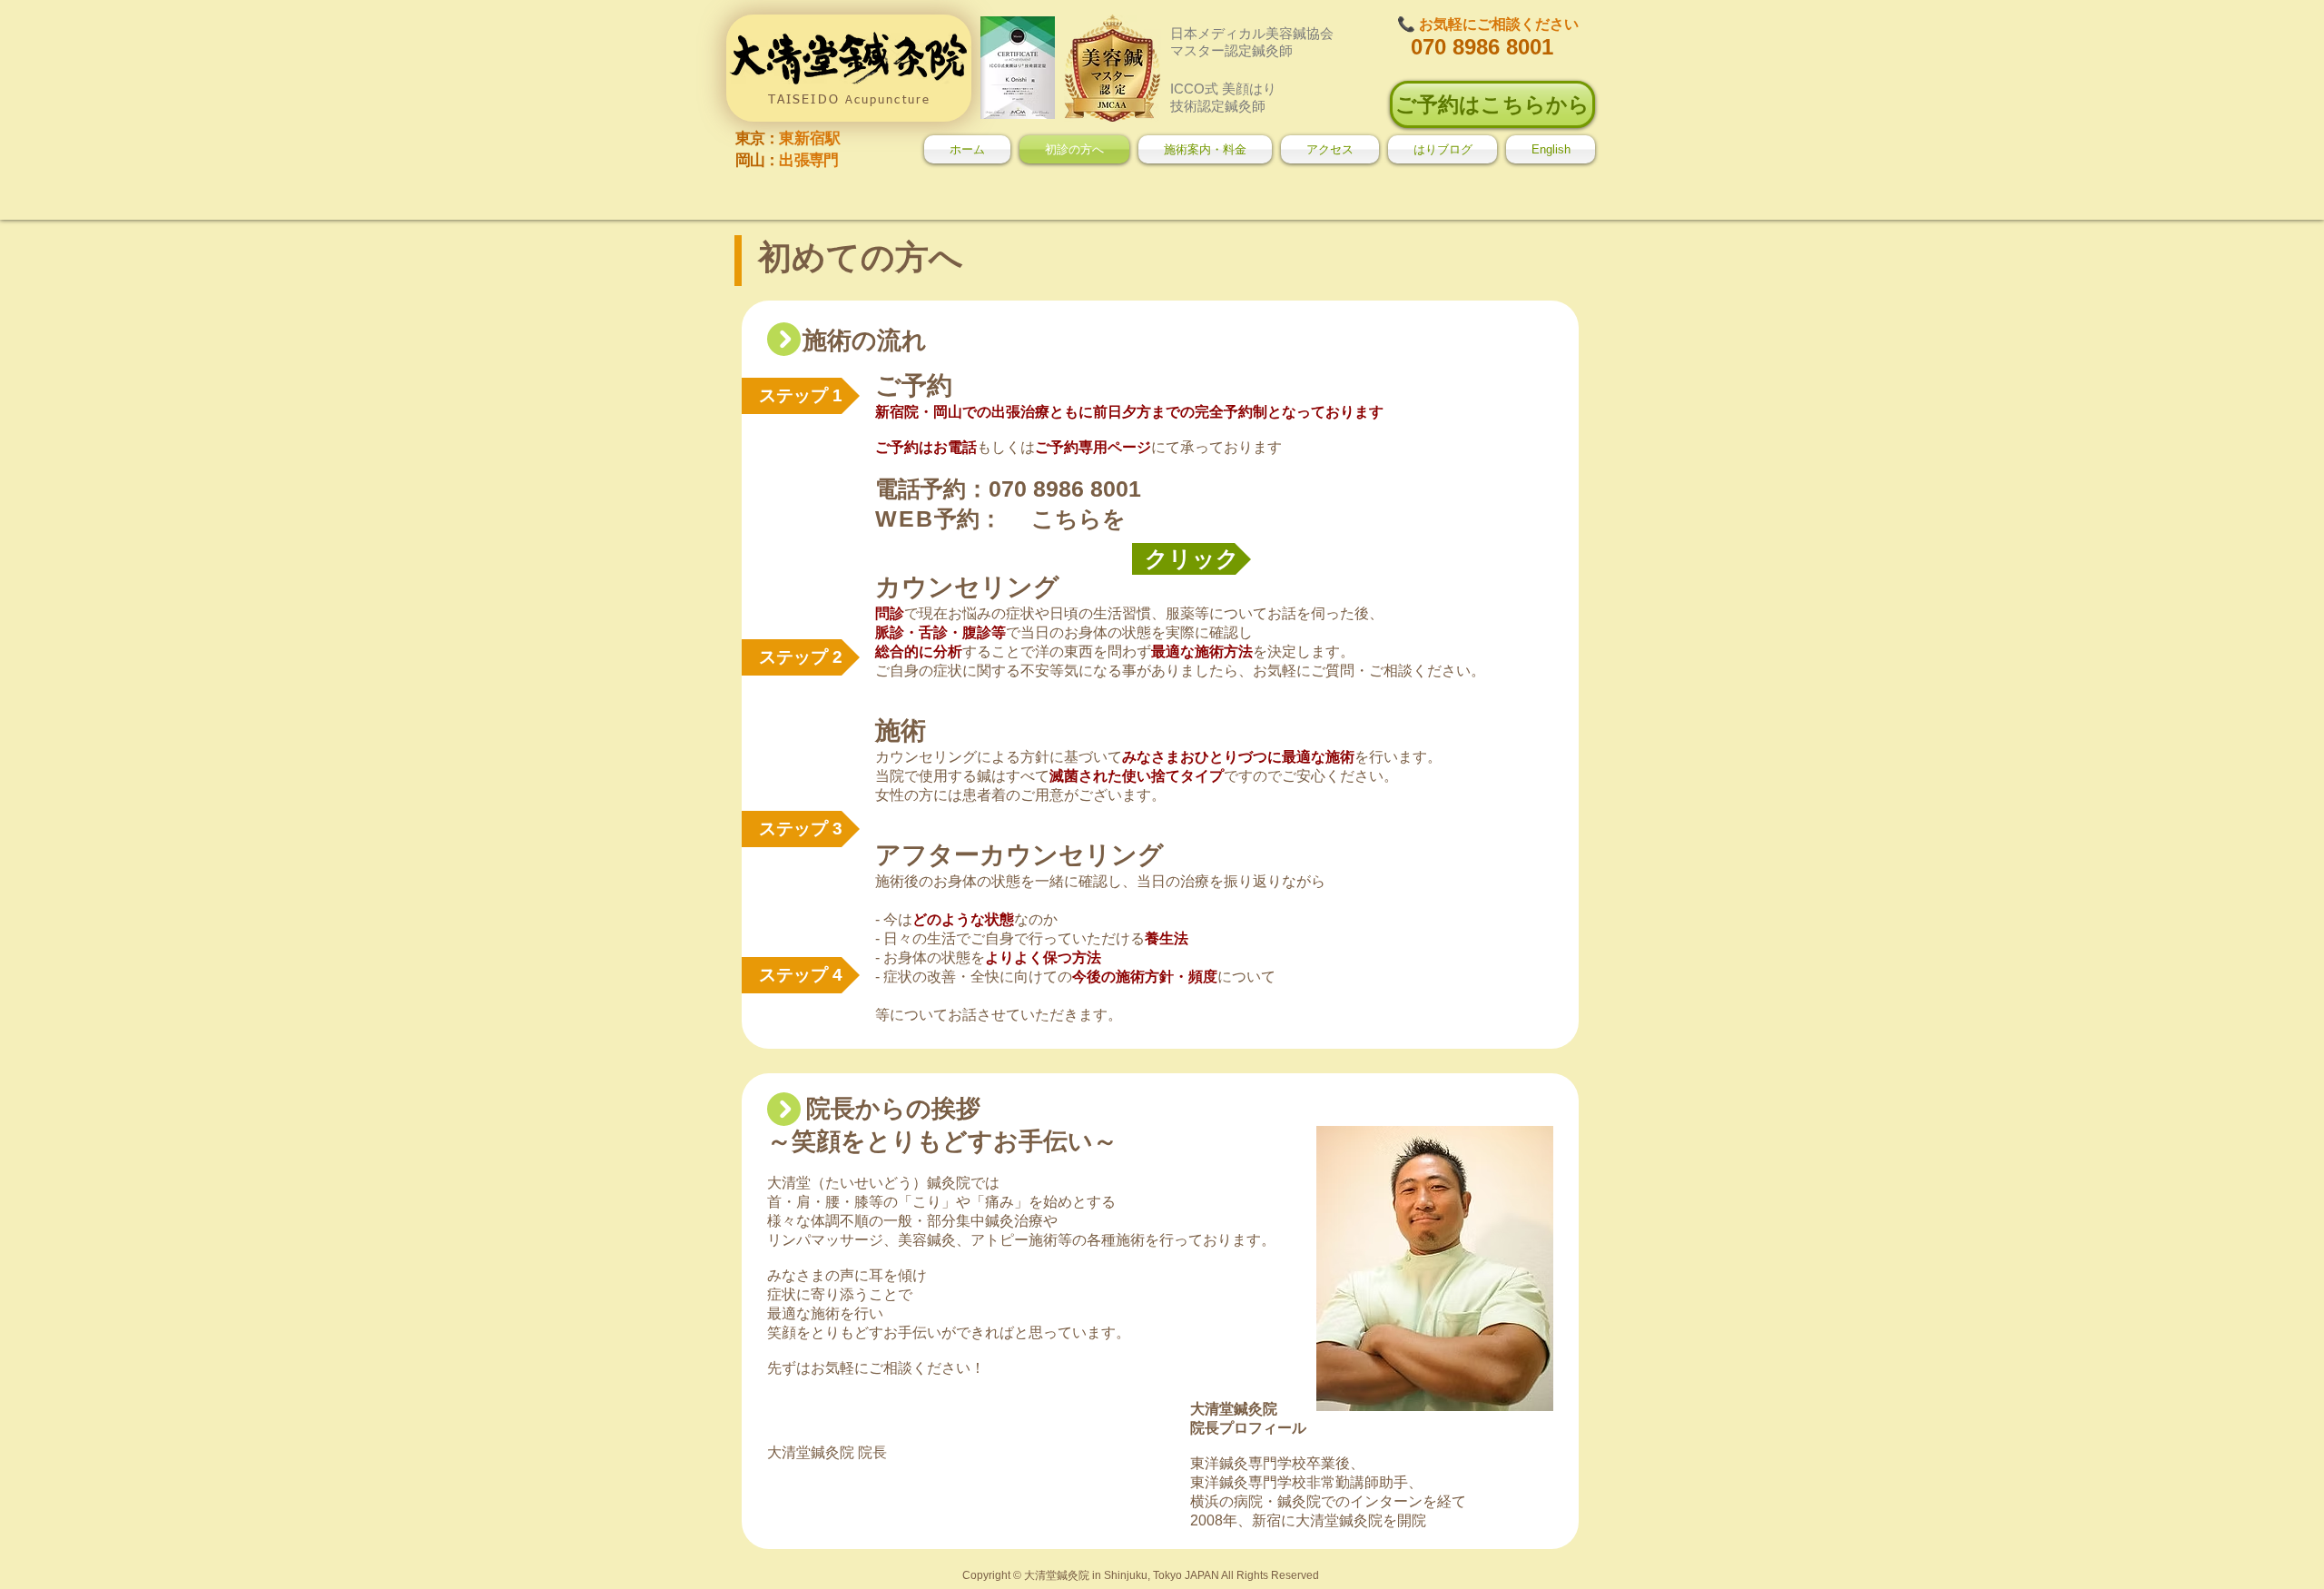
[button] (801, 657)
